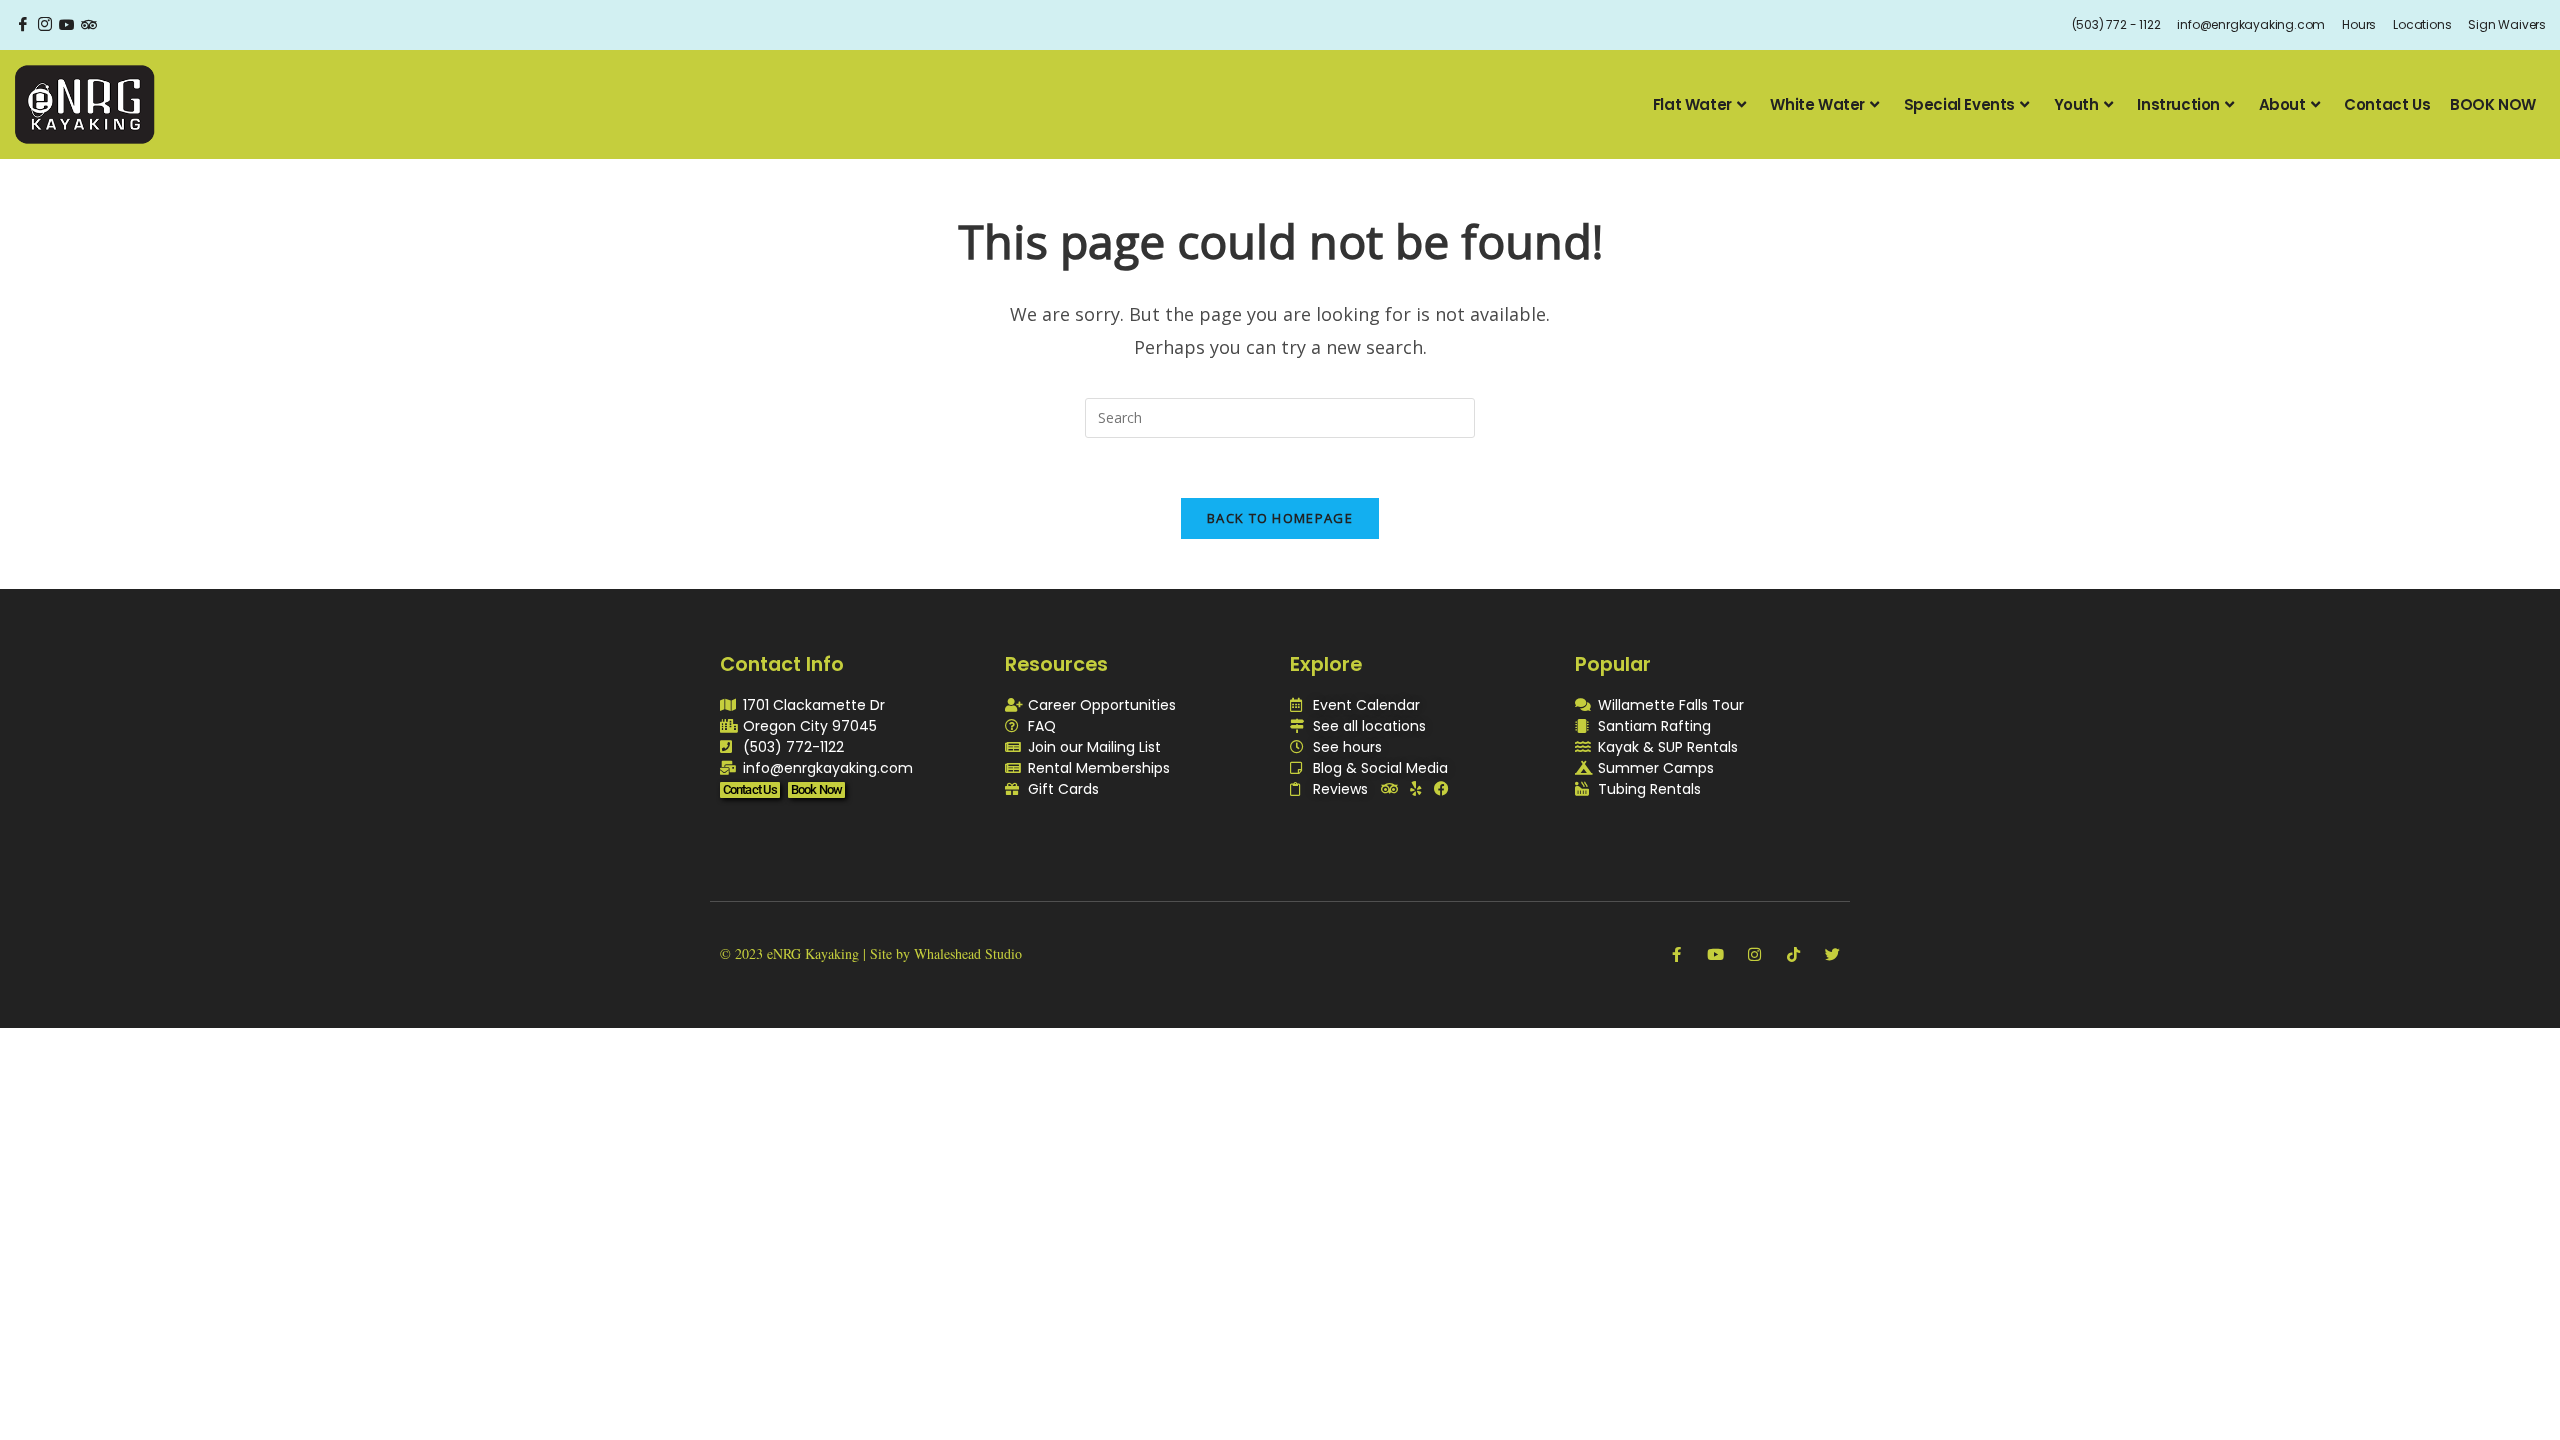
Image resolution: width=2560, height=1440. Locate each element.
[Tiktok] (1793, 954)
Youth (2076, 104)
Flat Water (1692, 104)
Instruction (2178, 104)
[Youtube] (1715, 954)
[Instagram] (45, 25)
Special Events (1959, 104)
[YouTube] (67, 25)
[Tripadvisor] (1389, 788)
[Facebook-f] (1676, 954)
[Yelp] (1415, 788)
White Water (1817, 104)
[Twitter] (1832, 954)
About (2282, 104)
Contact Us (2387, 104)
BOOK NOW (2493, 104)
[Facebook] (23, 25)
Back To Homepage (1280, 518)
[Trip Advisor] (89, 25)
